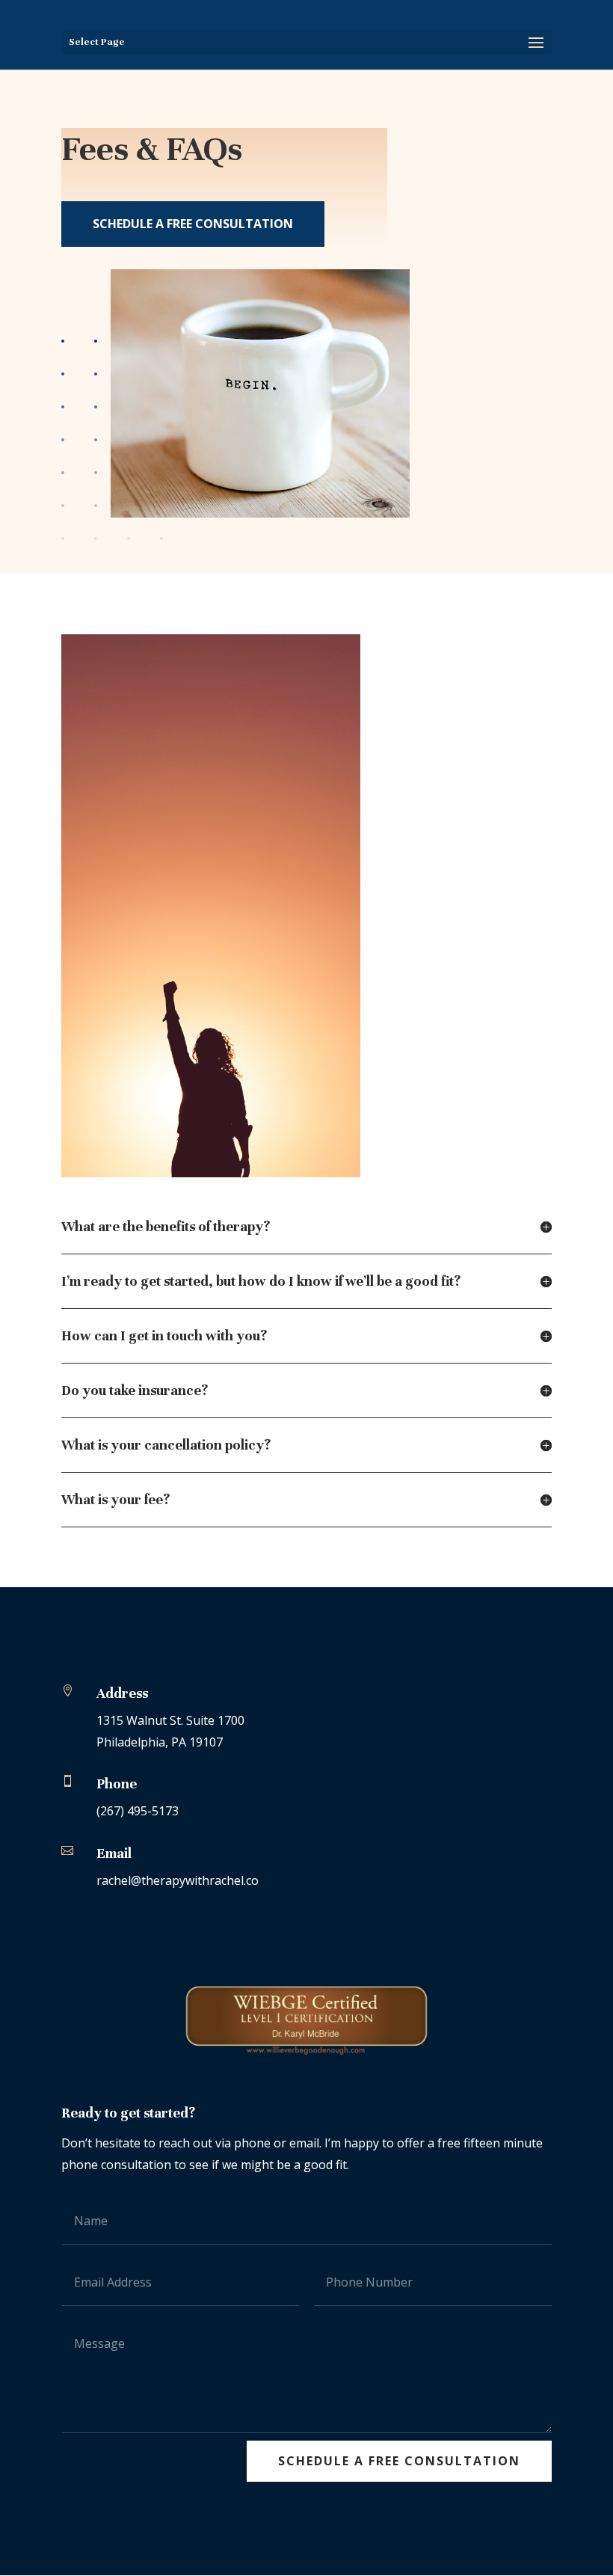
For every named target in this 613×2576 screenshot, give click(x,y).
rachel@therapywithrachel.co (178, 1880)
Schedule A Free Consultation (193, 224)
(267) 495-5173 (138, 1811)
